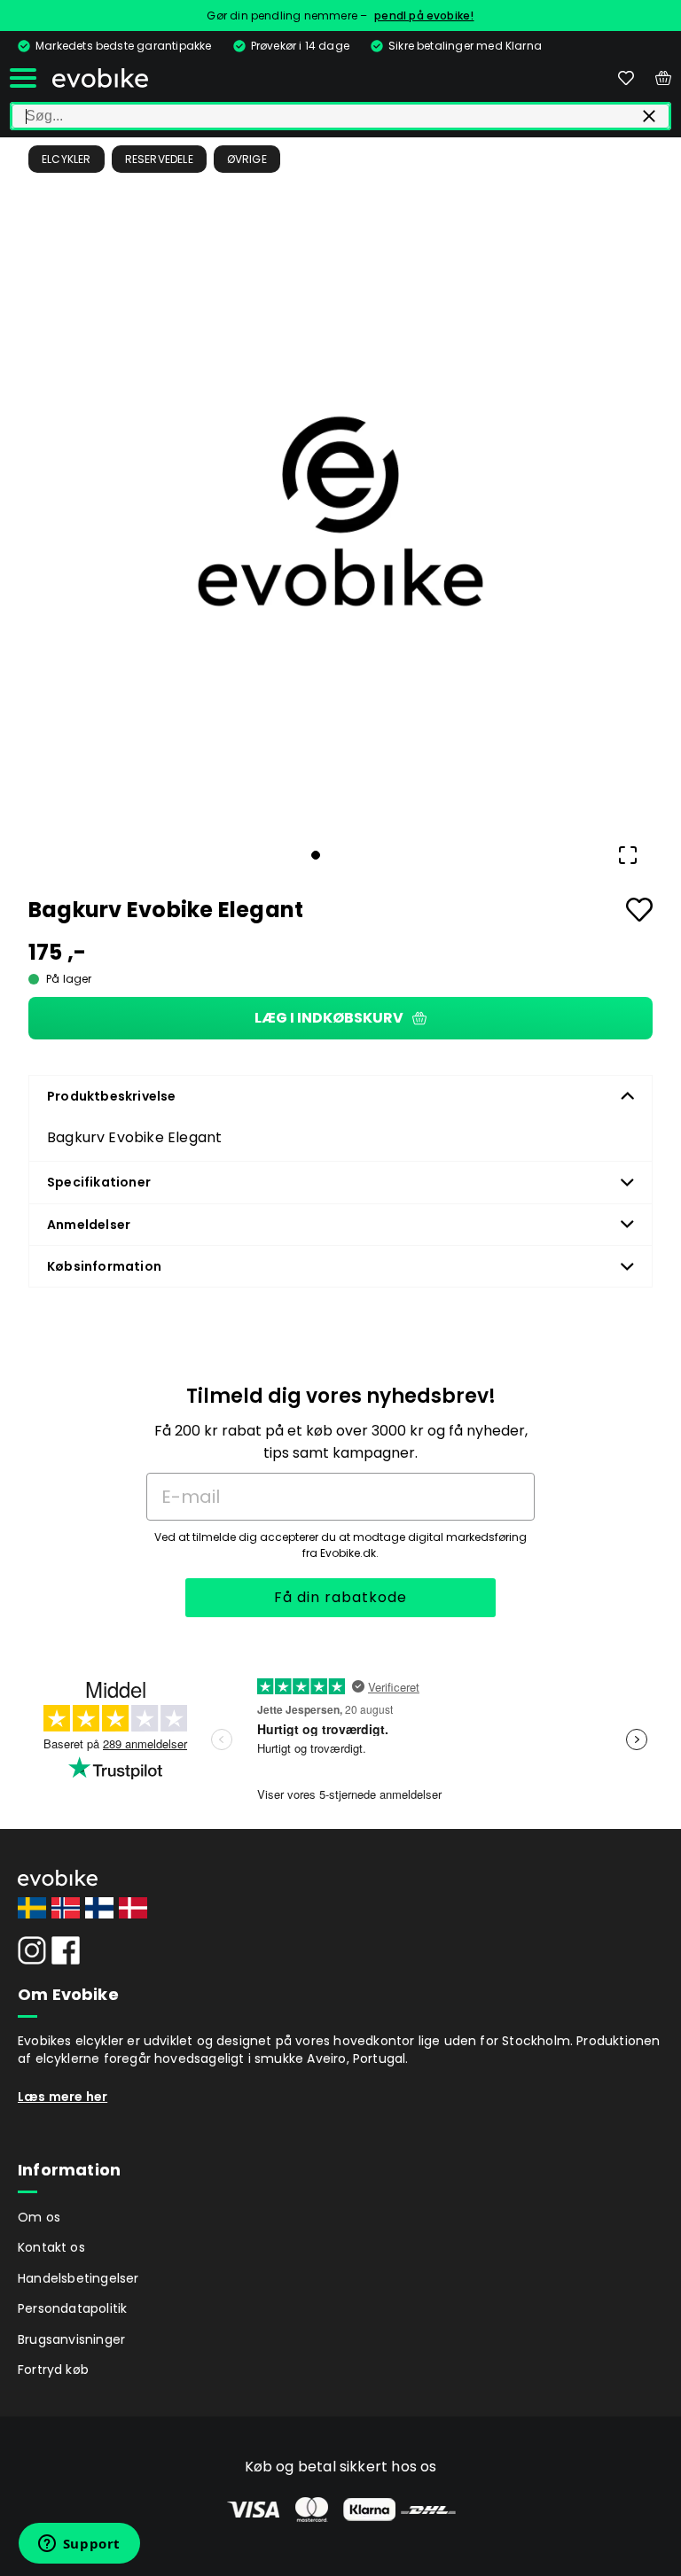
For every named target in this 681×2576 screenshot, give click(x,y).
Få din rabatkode (340, 1597)
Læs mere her (63, 2097)
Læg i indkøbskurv (329, 1018)
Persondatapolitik (72, 2308)
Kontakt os (51, 2247)
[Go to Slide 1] (316, 855)
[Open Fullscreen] (628, 855)
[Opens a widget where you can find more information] (79, 2545)
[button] (340, 511)
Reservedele (159, 159)
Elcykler (67, 159)
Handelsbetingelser (78, 2278)
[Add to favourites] (639, 910)
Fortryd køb (53, 2370)
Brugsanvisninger (71, 2339)
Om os (39, 2217)
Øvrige (247, 159)
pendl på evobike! (424, 16)
